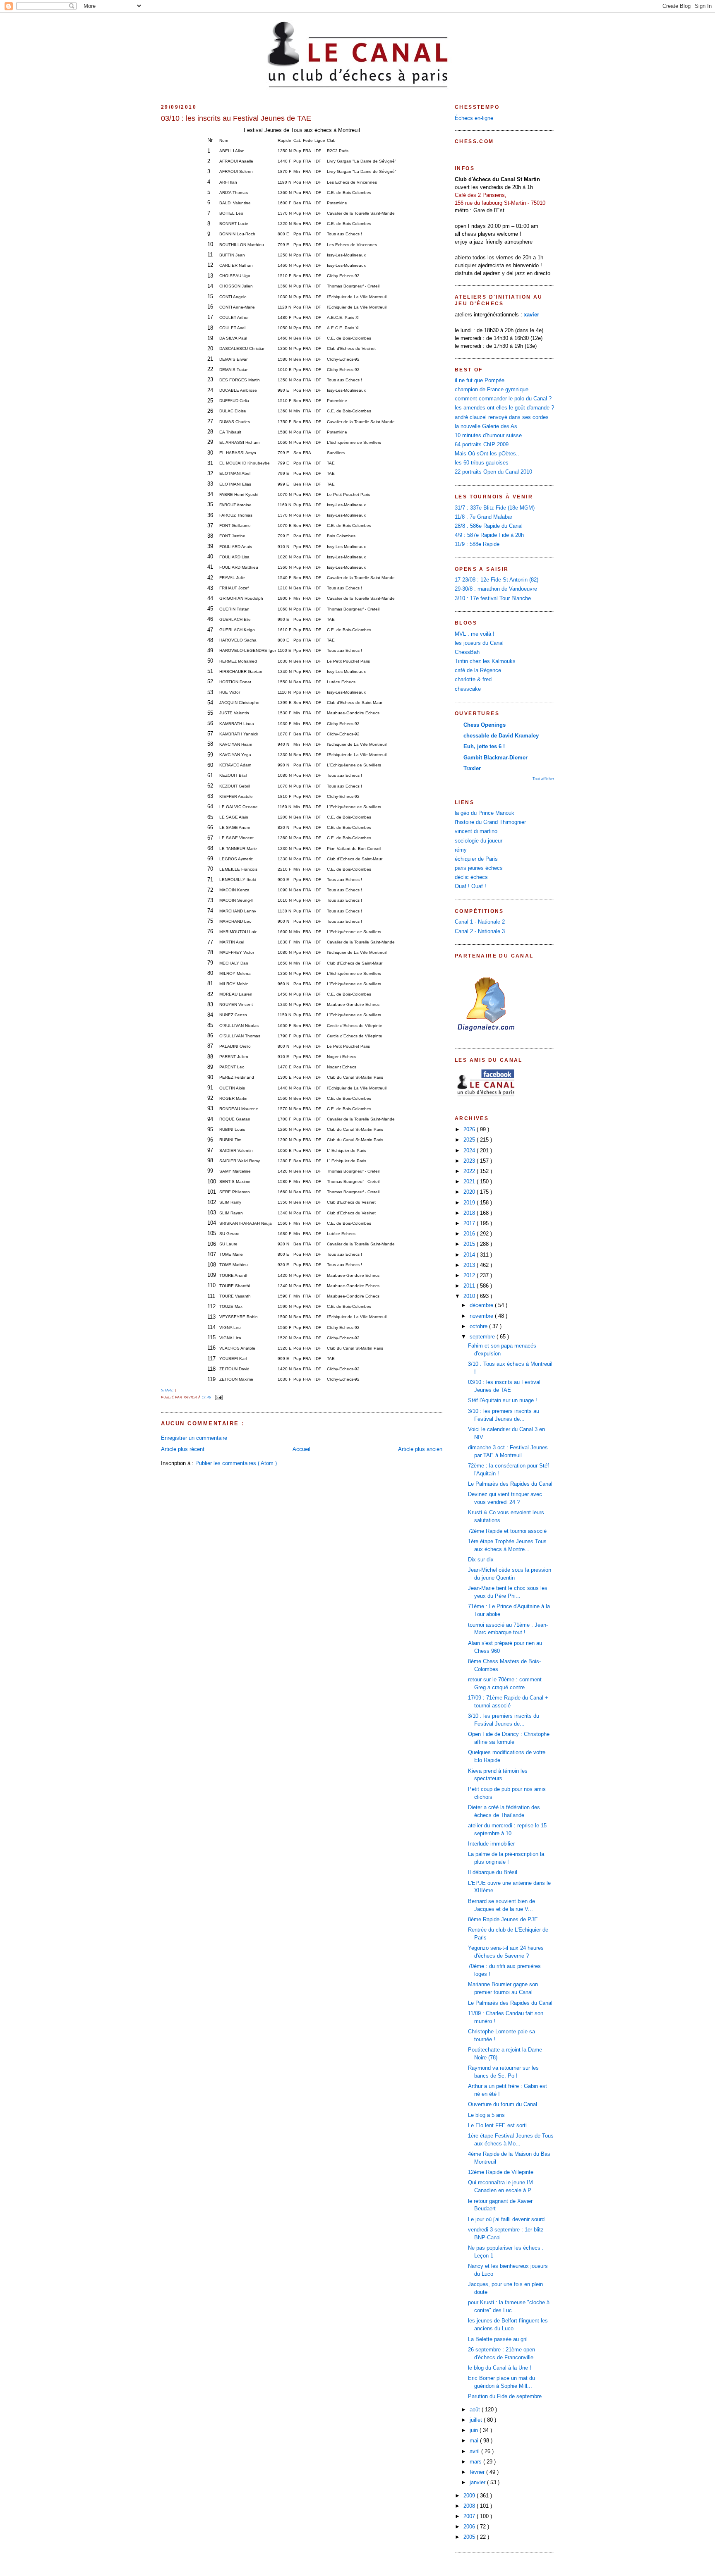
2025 (470, 1140)
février (478, 2472)
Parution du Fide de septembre (505, 2396)
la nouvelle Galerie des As (486, 426)
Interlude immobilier (491, 1844)
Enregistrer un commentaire (194, 1438)
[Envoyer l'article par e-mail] (218, 1397)
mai (475, 2441)
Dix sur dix (481, 1560)
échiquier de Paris (476, 859)
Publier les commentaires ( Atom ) (236, 1463)
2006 (470, 2527)
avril (475, 2452)
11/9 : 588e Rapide (477, 544)
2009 (470, 2496)
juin (475, 2430)
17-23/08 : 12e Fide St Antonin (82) (497, 580)
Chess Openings (485, 725)
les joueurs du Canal (479, 643)
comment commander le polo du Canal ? (503, 399)
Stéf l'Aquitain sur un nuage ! (503, 1401)
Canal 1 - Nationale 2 (480, 922)
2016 (470, 1234)
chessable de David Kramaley (501, 736)
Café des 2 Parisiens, (481, 195)
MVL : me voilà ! (475, 634)
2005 (470, 2537)
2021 (470, 1182)
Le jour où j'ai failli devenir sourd (506, 2219)
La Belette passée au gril (498, 2339)
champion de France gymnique (492, 390)
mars (476, 2462)
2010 (470, 1296)
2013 (470, 1265)
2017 (470, 1223)
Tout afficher (543, 779)
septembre (483, 1337)
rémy (461, 850)
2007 (470, 2516)
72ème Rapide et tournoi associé (507, 1531)
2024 (470, 1151)
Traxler (472, 768)
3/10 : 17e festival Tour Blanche (493, 599)
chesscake (468, 689)
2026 (470, 1130)
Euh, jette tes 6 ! (484, 747)
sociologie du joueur (479, 841)
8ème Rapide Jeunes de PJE (503, 1920)
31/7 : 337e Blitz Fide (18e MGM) (495, 508)
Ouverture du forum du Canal (503, 2104)
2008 (470, 2506)
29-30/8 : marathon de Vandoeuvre (496, 589)
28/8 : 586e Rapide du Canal (489, 526)
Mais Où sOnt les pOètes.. (487, 454)
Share (168, 1390)
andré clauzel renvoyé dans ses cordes (502, 417)
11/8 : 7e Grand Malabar (483, 517)
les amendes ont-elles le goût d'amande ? (504, 408)
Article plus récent (183, 1449)
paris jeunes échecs (479, 868)
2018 (470, 1213)
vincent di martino (476, 831)
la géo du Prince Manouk (485, 813)
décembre (482, 1305)
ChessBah (467, 652)
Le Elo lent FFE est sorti (497, 2126)
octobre (479, 1326)
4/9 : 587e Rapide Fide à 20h (489, 535)
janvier (478, 2483)
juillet (477, 2420)
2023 (470, 1161)
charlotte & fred (473, 680)
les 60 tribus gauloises (482, 463)
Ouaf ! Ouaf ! (470, 886)
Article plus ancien (420, 1449)
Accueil (301, 1449)
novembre (482, 1316)
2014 (470, 1255)
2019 (470, 1203)
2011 (470, 1286)
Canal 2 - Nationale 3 (480, 931)
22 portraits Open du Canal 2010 (493, 472)
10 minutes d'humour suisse (488, 436)
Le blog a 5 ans (486, 2115)
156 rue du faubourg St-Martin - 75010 (500, 203)
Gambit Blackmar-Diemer (495, 758)
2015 (470, 1244)
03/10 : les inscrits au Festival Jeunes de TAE (236, 118)
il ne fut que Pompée (480, 381)
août (476, 2410)
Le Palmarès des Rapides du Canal (510, 1484)
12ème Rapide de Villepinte (501, 2172)
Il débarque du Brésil (493, 1872)
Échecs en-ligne (474, 118)
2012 (470, 1276)
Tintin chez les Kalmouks (485, 661)
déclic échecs (471, 877)
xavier (531, 315)
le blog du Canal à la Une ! (500, 2368)
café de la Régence (478, 670)
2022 (470, 1171)
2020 (470, 1192)
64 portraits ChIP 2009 (482, 445)
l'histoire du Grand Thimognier (490, 822)
